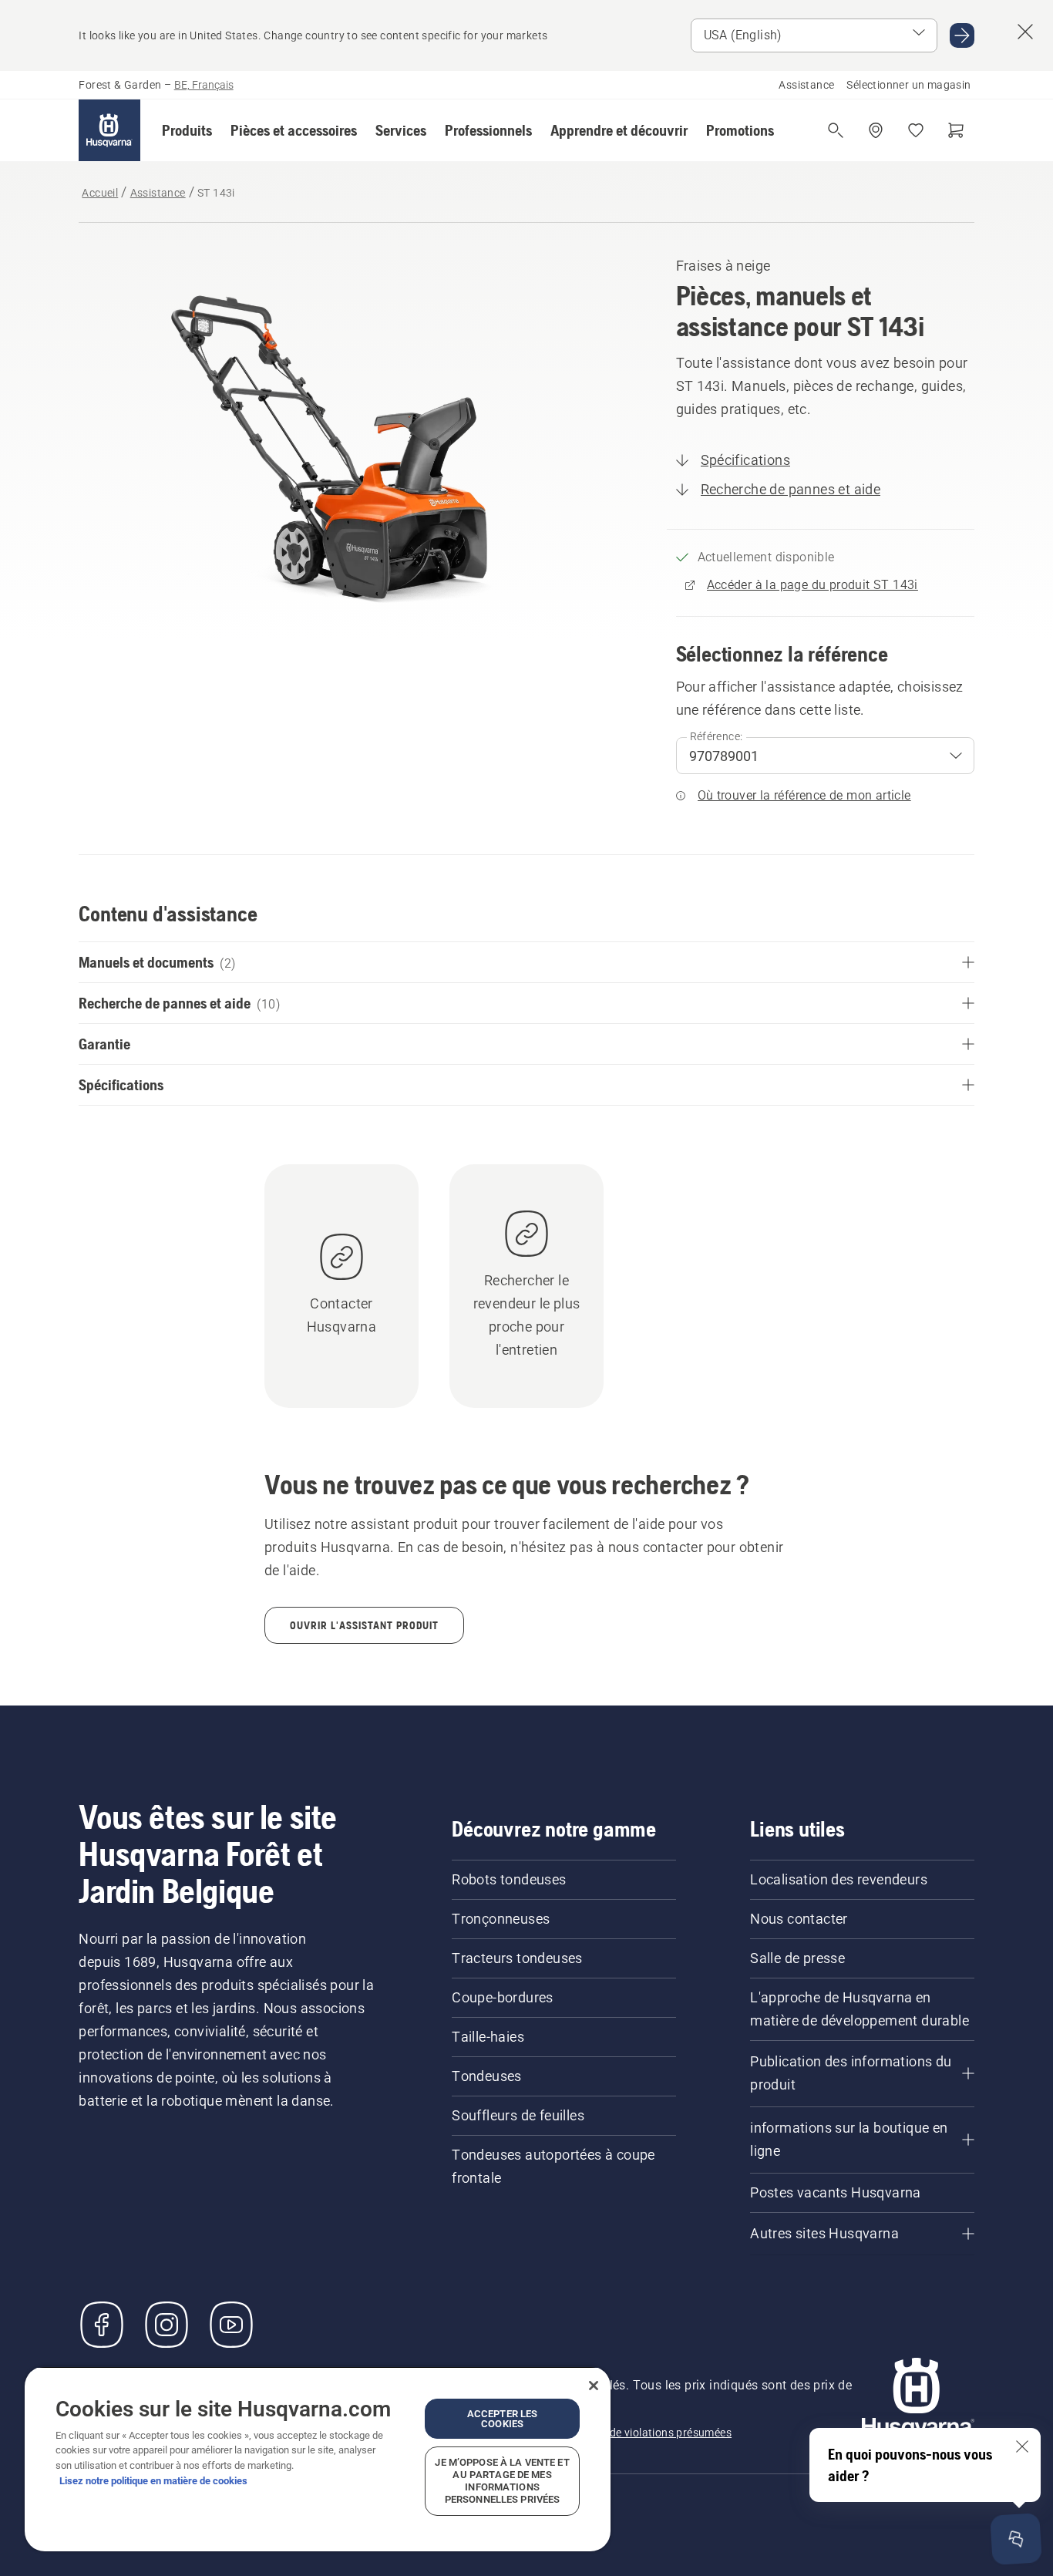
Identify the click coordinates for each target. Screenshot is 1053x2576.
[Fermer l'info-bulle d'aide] (1022, 2446)
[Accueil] (109, 130)
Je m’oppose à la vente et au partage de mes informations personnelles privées (502, 2481)
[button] (187, 130)
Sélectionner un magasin (908, 85)
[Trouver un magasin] (876, 130)
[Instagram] (167, 2325)
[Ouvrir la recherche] (836, 130)
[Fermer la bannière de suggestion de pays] (1025, 32)
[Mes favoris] (916, 130)
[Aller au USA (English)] (962, 35)
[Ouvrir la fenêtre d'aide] (1016, 2539)
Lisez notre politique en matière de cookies (153, 2481)
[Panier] (956, 130)
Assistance (806, 85)
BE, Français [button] (204, 85)
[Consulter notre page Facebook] (102, 2325)
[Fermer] (594, 2386)
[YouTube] (231, 2325)
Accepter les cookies (503, 2419)
